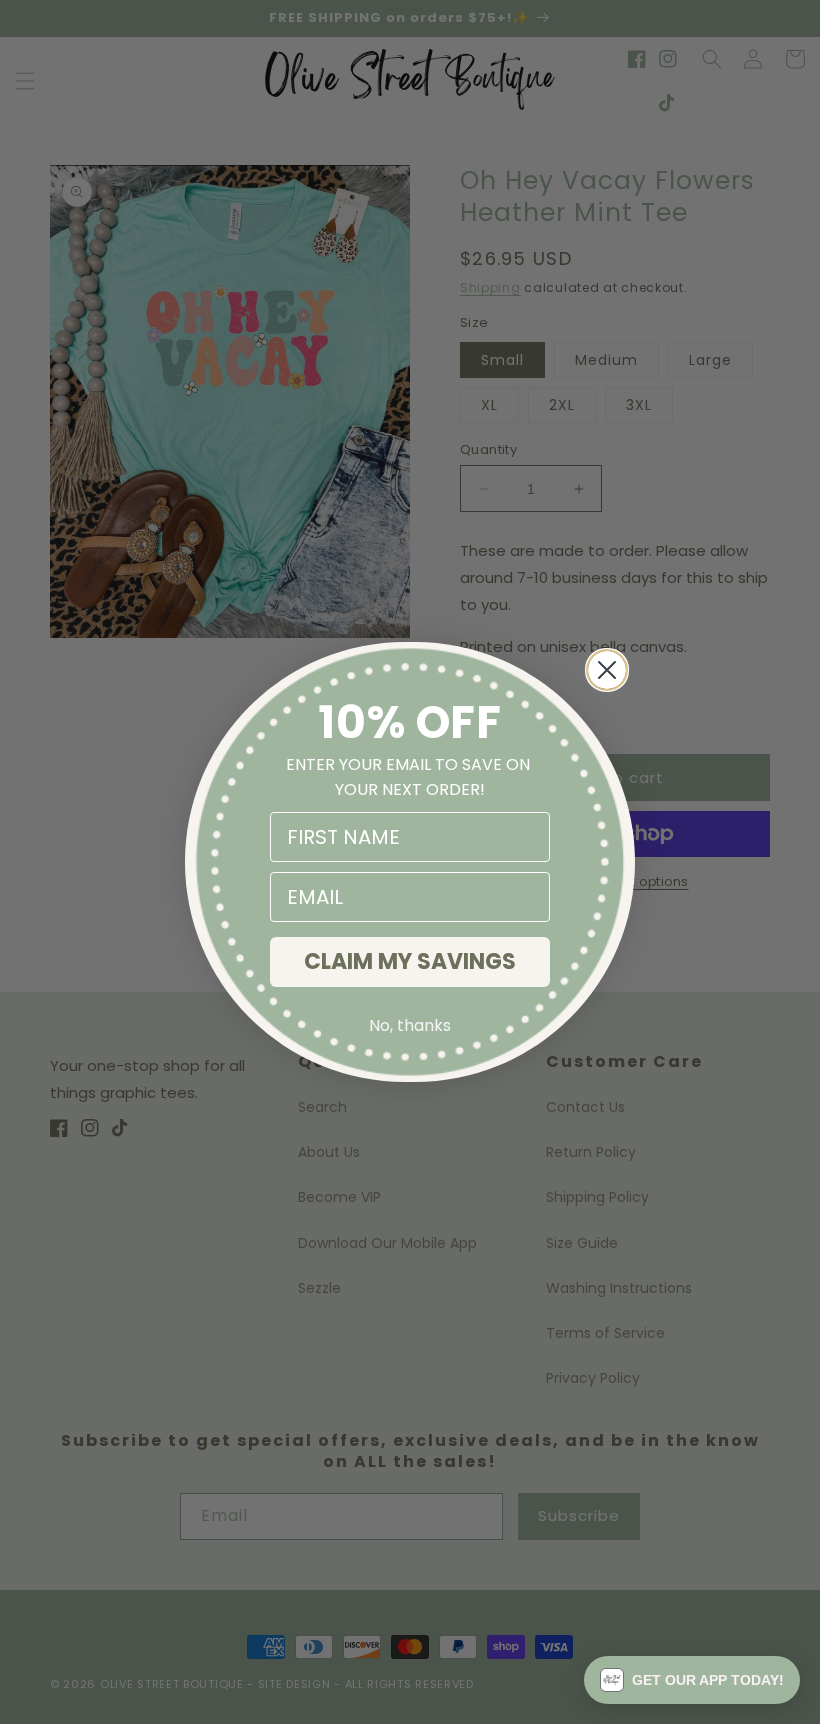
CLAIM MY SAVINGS (410, 961)
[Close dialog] (607, 670)
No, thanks (410, 1025)
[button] (692, 1680)
